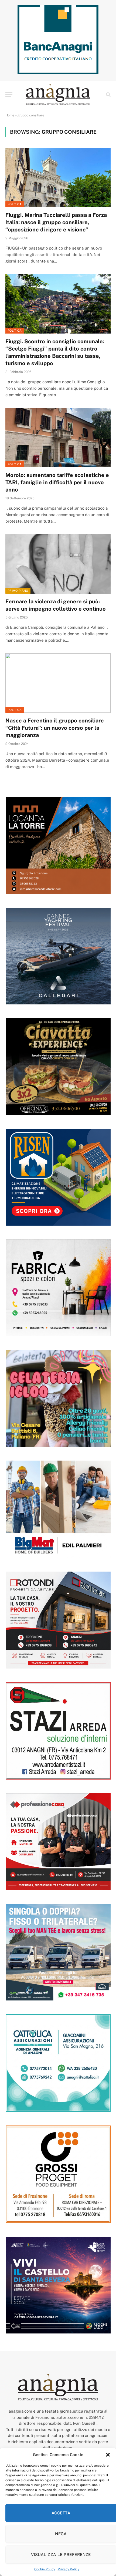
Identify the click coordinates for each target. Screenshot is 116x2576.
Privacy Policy (69, 2569)
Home (10, 115)
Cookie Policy (45, 2569)
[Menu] (9, 95)
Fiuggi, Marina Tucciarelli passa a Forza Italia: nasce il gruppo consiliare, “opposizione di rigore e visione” (56, 222)
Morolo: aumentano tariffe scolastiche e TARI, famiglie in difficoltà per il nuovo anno (57, 482)
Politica (15, 204)
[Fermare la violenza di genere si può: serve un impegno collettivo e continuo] (58, 564)
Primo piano (18, 591)
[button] (108, 2455)
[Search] (108, 95)
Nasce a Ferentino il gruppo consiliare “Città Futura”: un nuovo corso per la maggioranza (55, 728)
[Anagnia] (58, 95)
